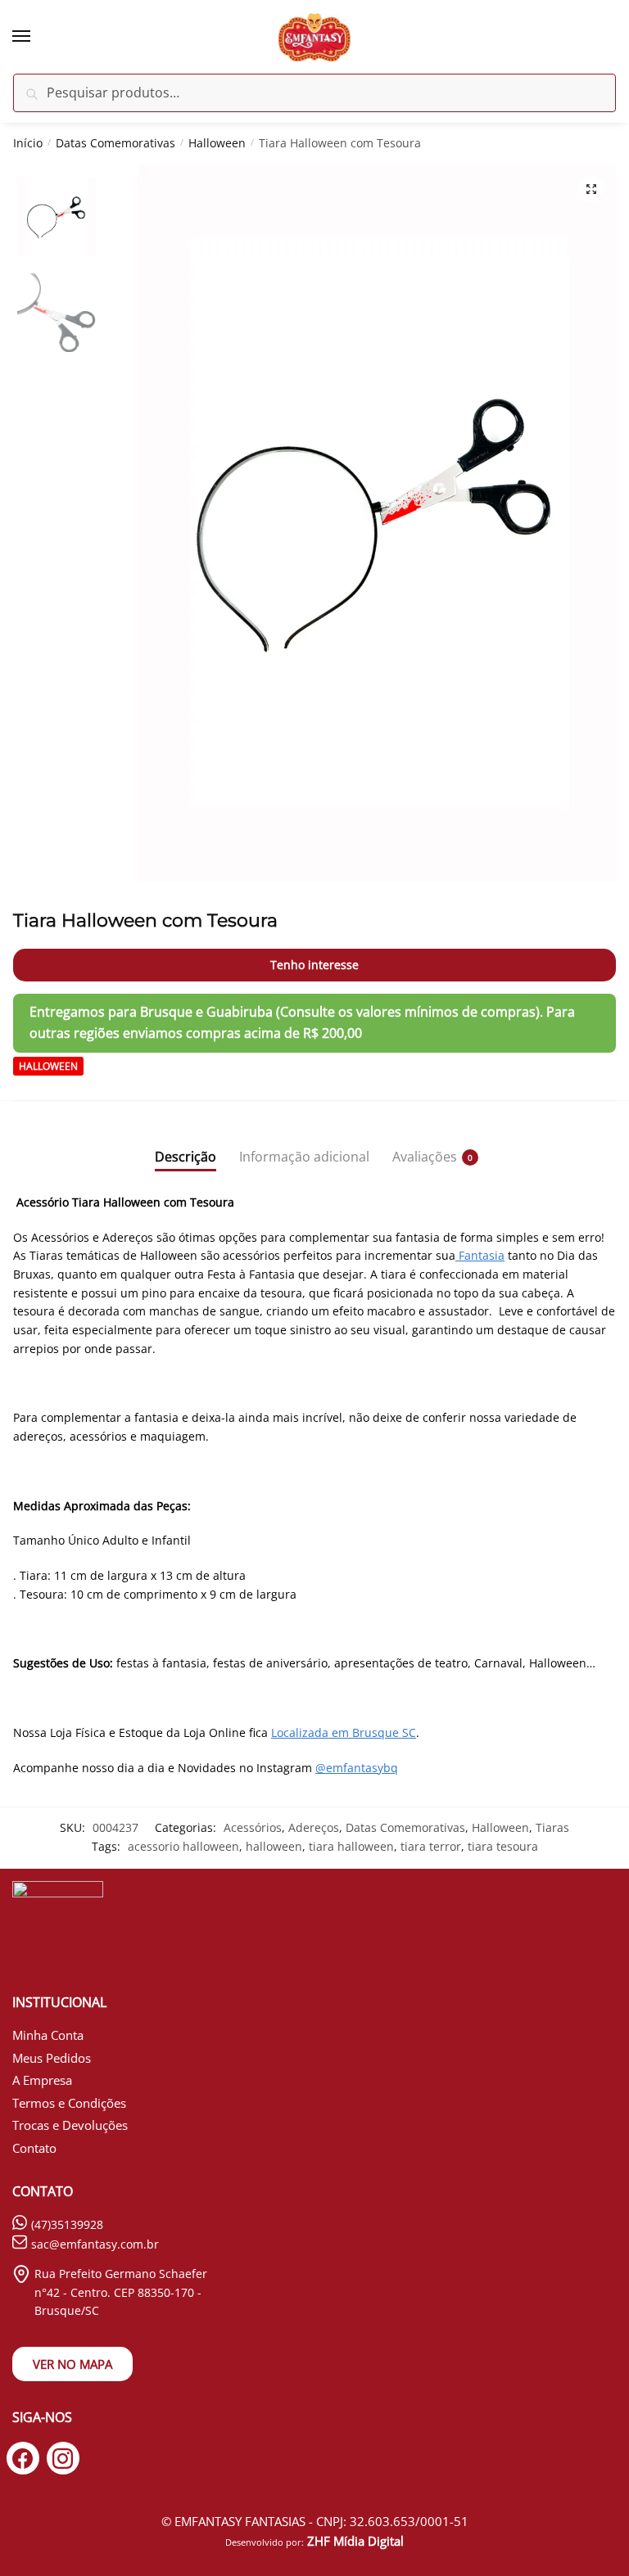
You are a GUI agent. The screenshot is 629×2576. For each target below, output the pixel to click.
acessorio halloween (183, 1846)
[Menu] (37, 37)
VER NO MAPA (72, 2364)
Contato (34, 2148)
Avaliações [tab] (425, 1157)
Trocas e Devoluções (70, 2125)
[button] (591, 189)
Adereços (314, 1827)
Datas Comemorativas (115, 143)
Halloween (217, 143)
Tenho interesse (314, 965)
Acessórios (253, 1827)
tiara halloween (351, 1846)
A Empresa (42, 2080)
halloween (274, 1846)
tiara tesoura (503, 1846)
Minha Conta (48, 2035)
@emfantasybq (357, 1768)
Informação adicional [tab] (304, 1157)
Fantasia (480, 1255)
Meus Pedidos (52, 2058)
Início (28, 143)
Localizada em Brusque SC (344, 1732)
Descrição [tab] (186, 1157)
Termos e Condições (69, 2103)
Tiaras (552, 1827)
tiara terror (431, 1846)
